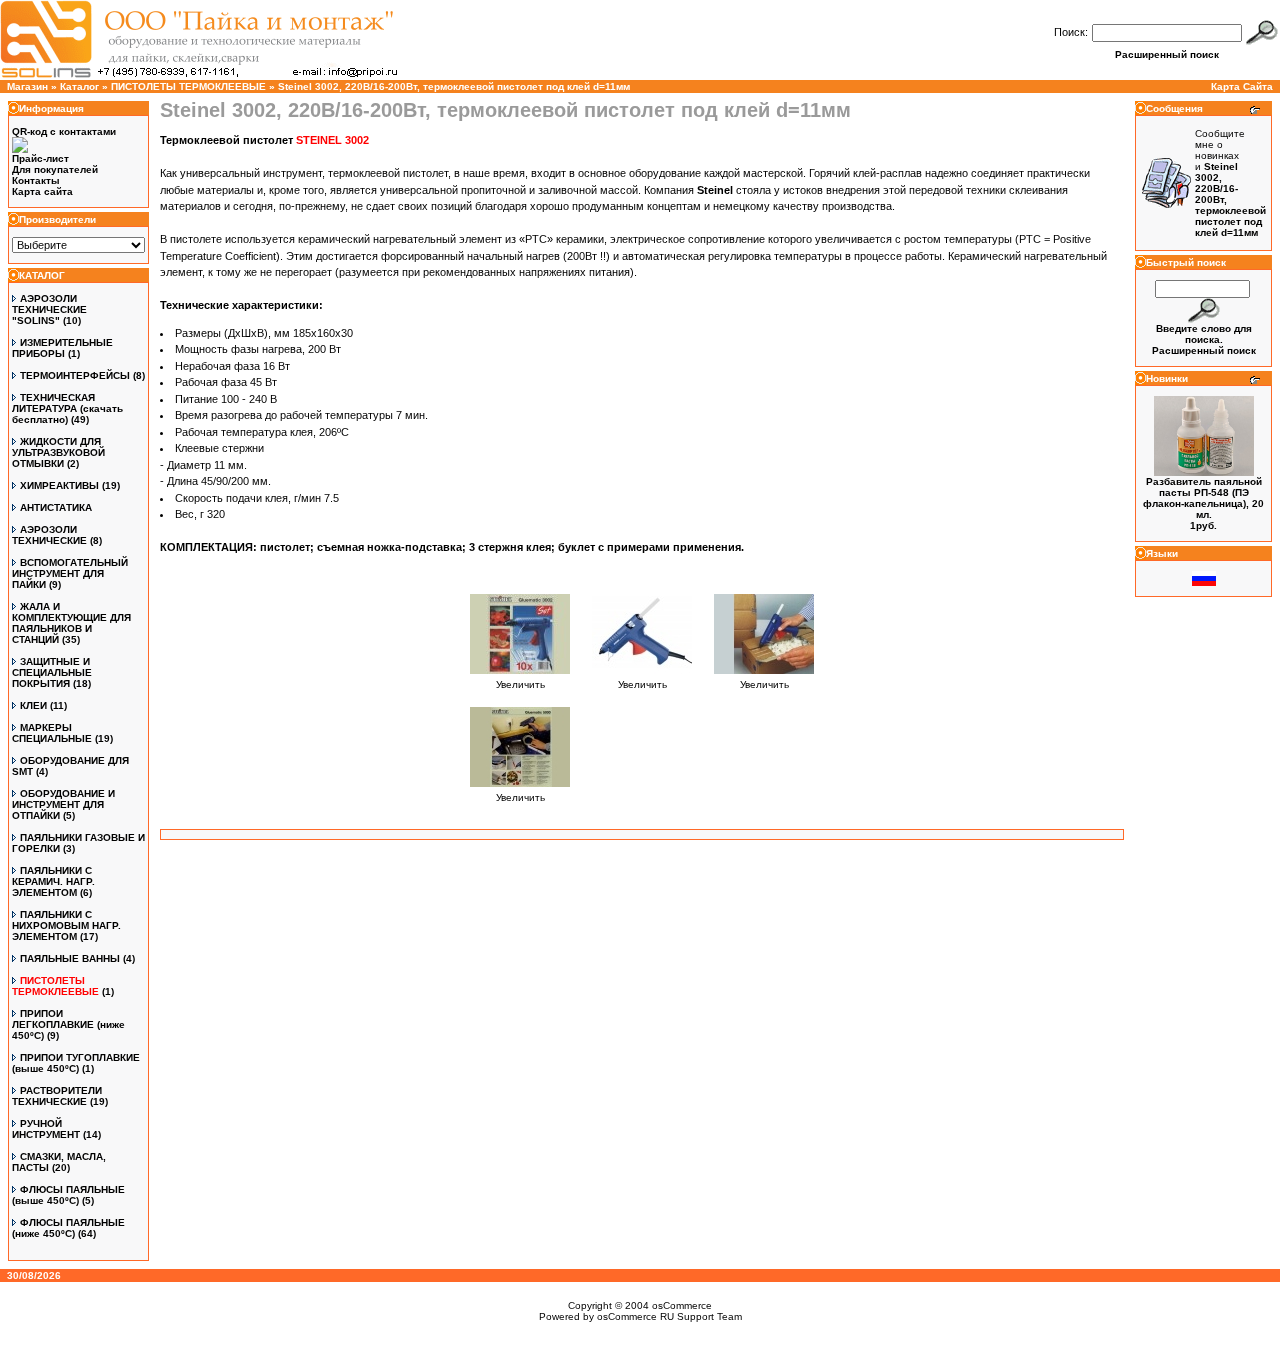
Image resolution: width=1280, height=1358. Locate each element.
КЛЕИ (33, 705)
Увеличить (520, 684)
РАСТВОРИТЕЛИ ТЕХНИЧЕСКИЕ (57, 1096)
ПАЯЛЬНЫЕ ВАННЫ (70, 958)
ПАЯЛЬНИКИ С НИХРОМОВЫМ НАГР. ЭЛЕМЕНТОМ (66, 925)
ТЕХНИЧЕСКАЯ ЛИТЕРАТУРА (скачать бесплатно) (67, 408)
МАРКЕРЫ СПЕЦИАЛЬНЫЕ (52, 733)
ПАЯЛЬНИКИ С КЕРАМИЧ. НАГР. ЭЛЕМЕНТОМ (53, 881)
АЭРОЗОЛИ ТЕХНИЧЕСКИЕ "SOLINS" (49, 309)
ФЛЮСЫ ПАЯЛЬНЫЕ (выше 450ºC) (68, 1195)
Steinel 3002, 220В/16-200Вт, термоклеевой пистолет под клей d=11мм (454, 86)
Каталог (79, 86)
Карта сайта (42, 191)
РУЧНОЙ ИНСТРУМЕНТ (46, 1129)
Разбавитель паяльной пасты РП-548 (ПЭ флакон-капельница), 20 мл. (1203, 498)
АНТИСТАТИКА (56, 507)
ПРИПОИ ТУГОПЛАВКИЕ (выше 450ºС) (76, 1063)
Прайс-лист (40, 158)
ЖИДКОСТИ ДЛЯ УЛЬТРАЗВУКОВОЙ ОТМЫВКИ (58, 452)
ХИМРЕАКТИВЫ (59, 485)
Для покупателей (55, 169)
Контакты (36, 180)
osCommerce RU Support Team (669, 1316)
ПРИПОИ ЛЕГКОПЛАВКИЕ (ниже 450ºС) (68, 1024)
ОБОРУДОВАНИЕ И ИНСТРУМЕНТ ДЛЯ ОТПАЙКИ (63, 804)
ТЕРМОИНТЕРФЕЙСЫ (75, 375)
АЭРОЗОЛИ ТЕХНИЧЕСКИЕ (49, 535)
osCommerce (682, 1305)
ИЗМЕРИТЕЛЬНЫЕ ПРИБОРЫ (62, 348)
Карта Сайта (1242, 86)
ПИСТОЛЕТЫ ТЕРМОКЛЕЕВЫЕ (188, 86)
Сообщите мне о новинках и (1230, 183)
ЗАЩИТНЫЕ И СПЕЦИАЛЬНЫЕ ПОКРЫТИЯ (52, 672)
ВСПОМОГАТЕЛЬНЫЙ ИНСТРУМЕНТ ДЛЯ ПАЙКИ (70, 573)
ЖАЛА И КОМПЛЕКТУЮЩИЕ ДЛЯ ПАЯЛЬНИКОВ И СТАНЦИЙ (71, 623)
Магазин (27, 86)
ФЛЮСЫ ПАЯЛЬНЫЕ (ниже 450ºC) (68, 1228)
